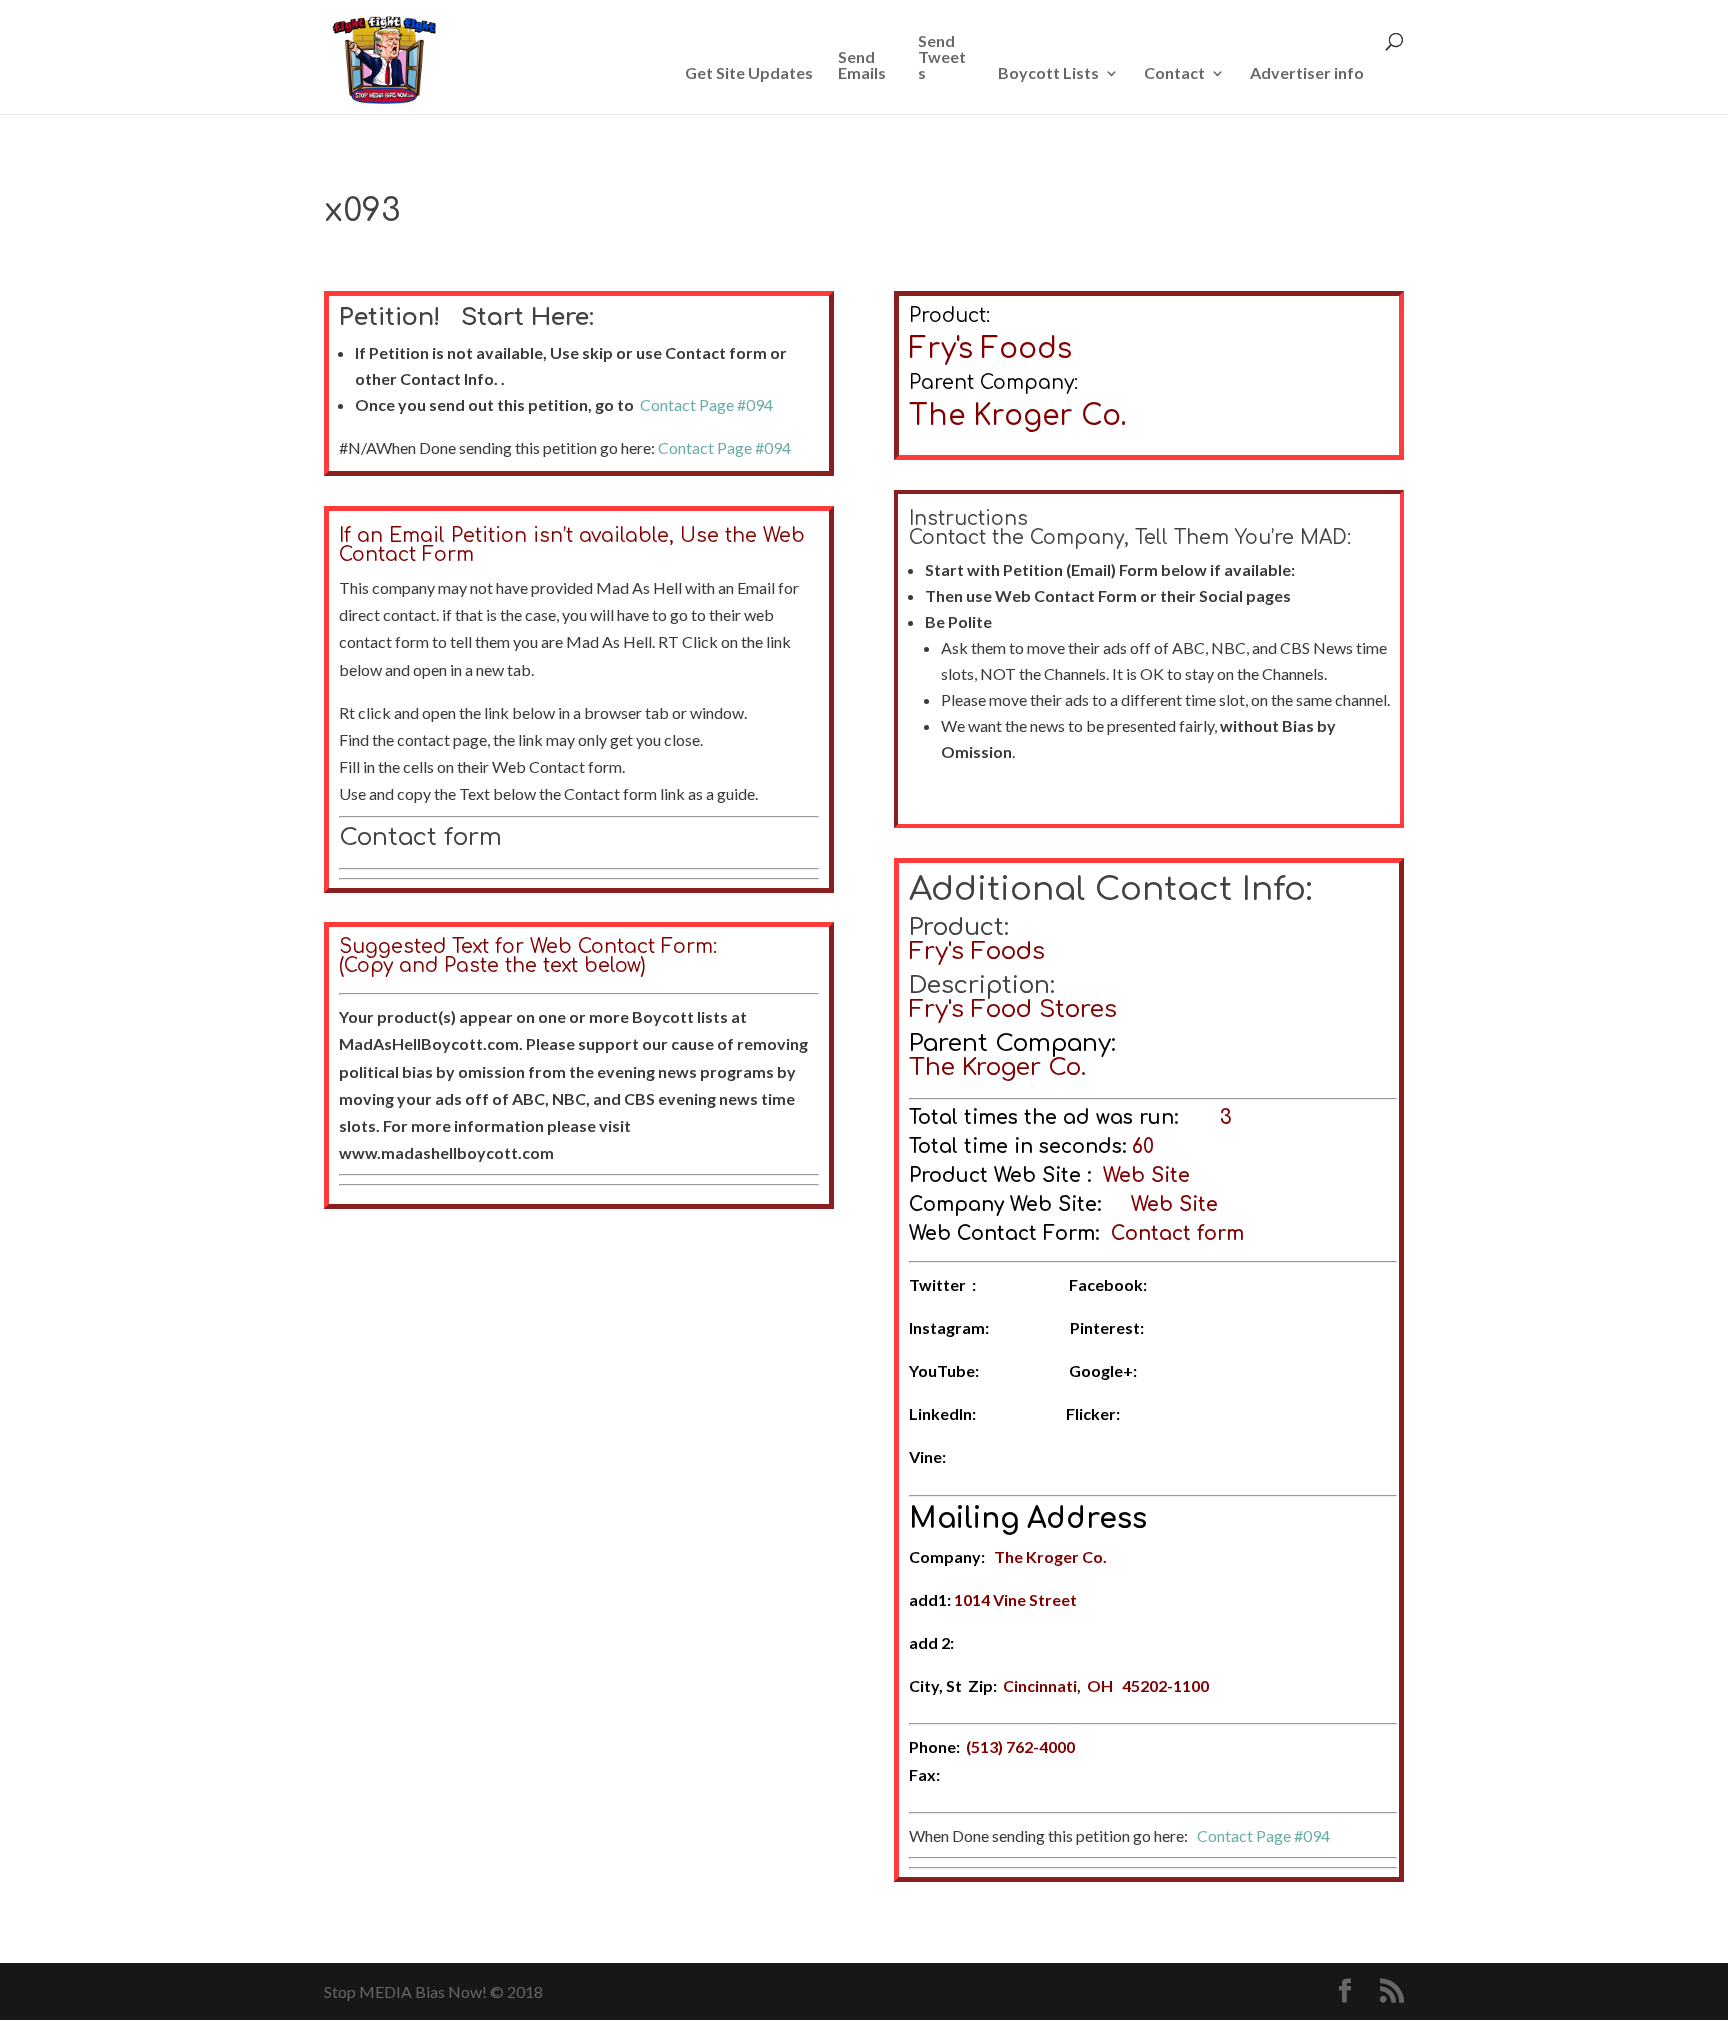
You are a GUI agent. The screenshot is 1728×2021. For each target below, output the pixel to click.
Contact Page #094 (706, 404)
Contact (1174, 73)
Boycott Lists (1048, 73)
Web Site (1146, 1175)
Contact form (420, 837)
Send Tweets (942, 57)
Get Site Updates (749, 73)
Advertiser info (1307, 73)
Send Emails (862, 65)
